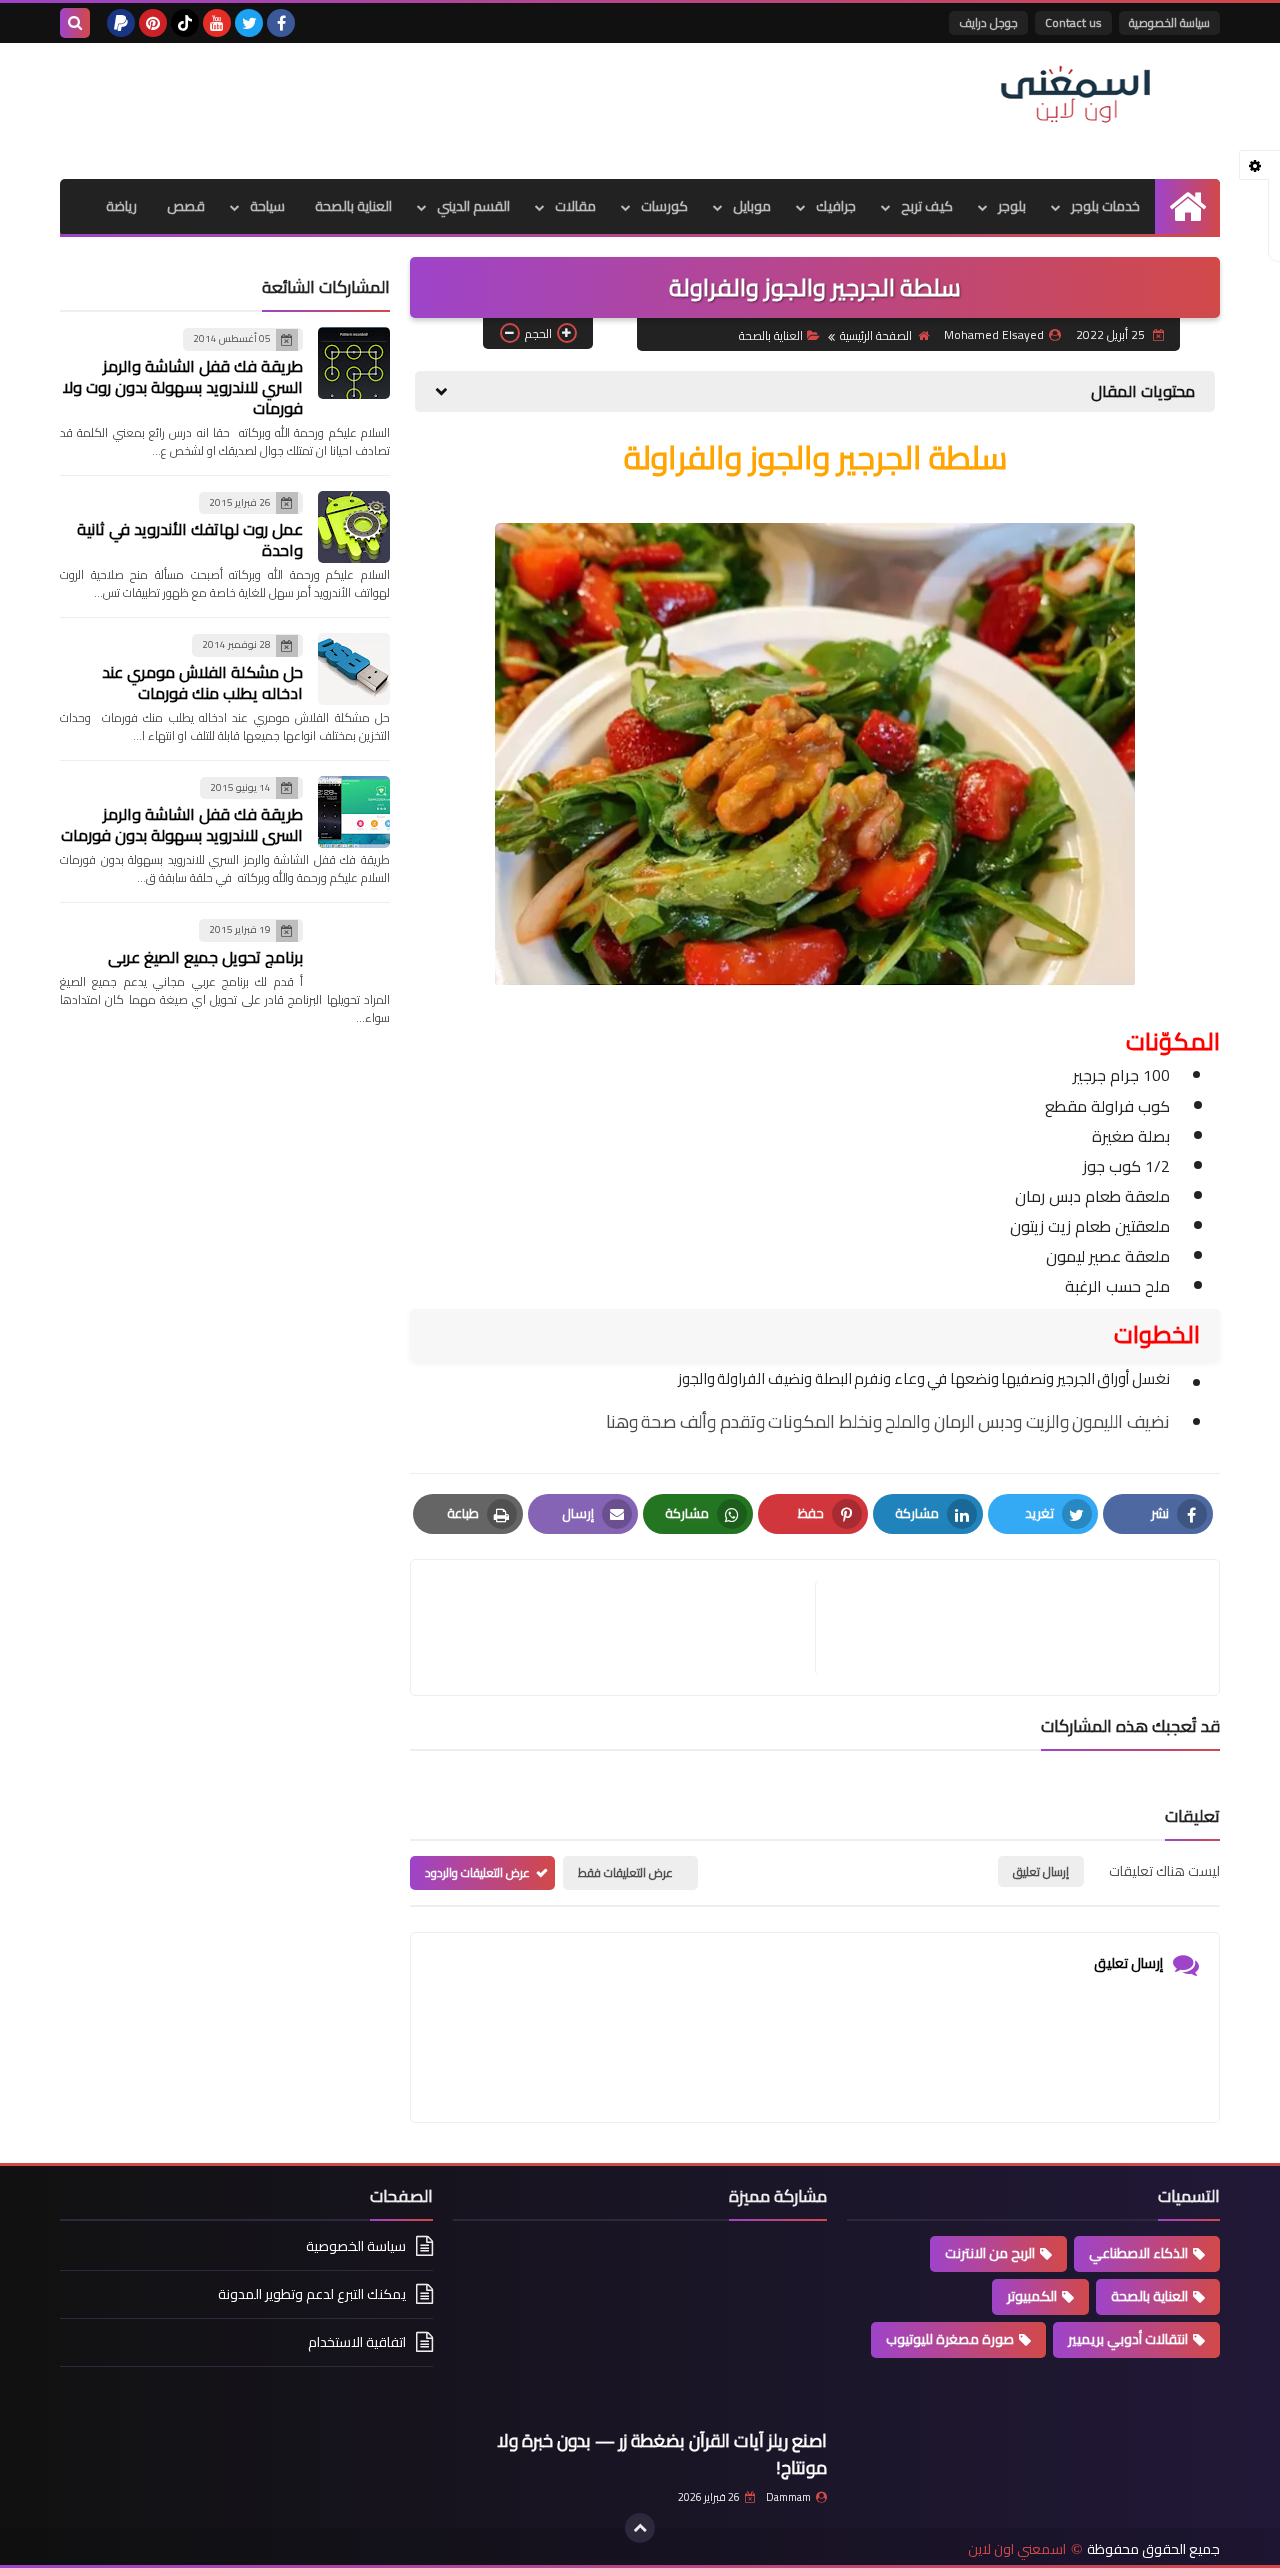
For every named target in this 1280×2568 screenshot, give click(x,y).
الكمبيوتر (1032, 2296)
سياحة (267, 206)
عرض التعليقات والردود (477, 1872)
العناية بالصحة (353, 206)
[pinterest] (153, 23)
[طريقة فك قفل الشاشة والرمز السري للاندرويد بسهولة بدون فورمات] (354, 812)
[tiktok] (185, 23)
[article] (623, 1627)
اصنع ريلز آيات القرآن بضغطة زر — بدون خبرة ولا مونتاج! (662, 2454)
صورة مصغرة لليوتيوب (950, 2339)
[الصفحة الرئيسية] (1187, 206)
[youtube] (217, 23)
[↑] (640, 2528)
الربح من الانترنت (990, 2253)
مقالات (575, 206)
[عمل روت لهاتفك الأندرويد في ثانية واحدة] (354, 527)
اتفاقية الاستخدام (357, 2342)
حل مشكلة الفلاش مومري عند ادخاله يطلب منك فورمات (202, 682)
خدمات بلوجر (1105, 206)
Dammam (788, 2497)
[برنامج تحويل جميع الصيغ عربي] (354, 954)
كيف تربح (927, 206)
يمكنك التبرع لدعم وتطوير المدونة (312, 2294)
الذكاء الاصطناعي (1138, 2253)
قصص (186, 206)
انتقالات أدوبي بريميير (1128, 2339)
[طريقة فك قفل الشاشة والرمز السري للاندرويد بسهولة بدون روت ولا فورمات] (354, 363)
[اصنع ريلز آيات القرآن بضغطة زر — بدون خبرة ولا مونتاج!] (639, 2329)
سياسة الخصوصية (1169, 22)
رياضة (121, 206)
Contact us (1073, 22)
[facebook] (281, 23)
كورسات (664, 206)
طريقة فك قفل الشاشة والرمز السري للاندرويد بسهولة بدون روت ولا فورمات (183, 387)
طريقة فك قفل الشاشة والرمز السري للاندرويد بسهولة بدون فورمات (182, 824)
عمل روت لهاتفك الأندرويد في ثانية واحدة (190, 539)
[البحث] (75, 23)
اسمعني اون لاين (1017, 2549)
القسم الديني (473, 206)
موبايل (752, 206)
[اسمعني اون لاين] (1075, 94)
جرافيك (836, 206)
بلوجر (1012, 206)
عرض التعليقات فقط (625, 1872)
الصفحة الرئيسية (876, 335)
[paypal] (121, 23)
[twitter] (249, 23)
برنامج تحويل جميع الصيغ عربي (205, 957)
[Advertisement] (424, 108)
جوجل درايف (988, 22)
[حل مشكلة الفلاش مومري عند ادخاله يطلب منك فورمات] (354, 669)
